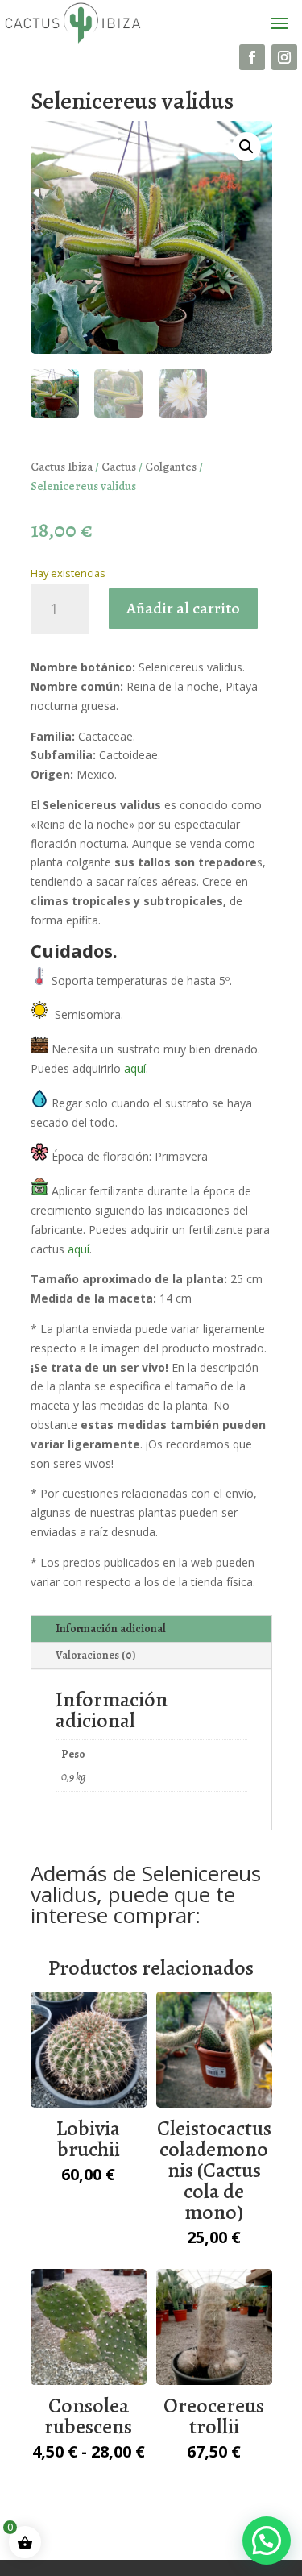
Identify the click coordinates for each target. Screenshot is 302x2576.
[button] (246, 147)
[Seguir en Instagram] (284, 57)
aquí (135, 1068)
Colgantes (171, 467)
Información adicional (111, 1629)
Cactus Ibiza (62, 467)
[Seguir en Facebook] (252, 57)
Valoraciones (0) (95, 1655)
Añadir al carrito (183, 608)
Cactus (119, 467)
